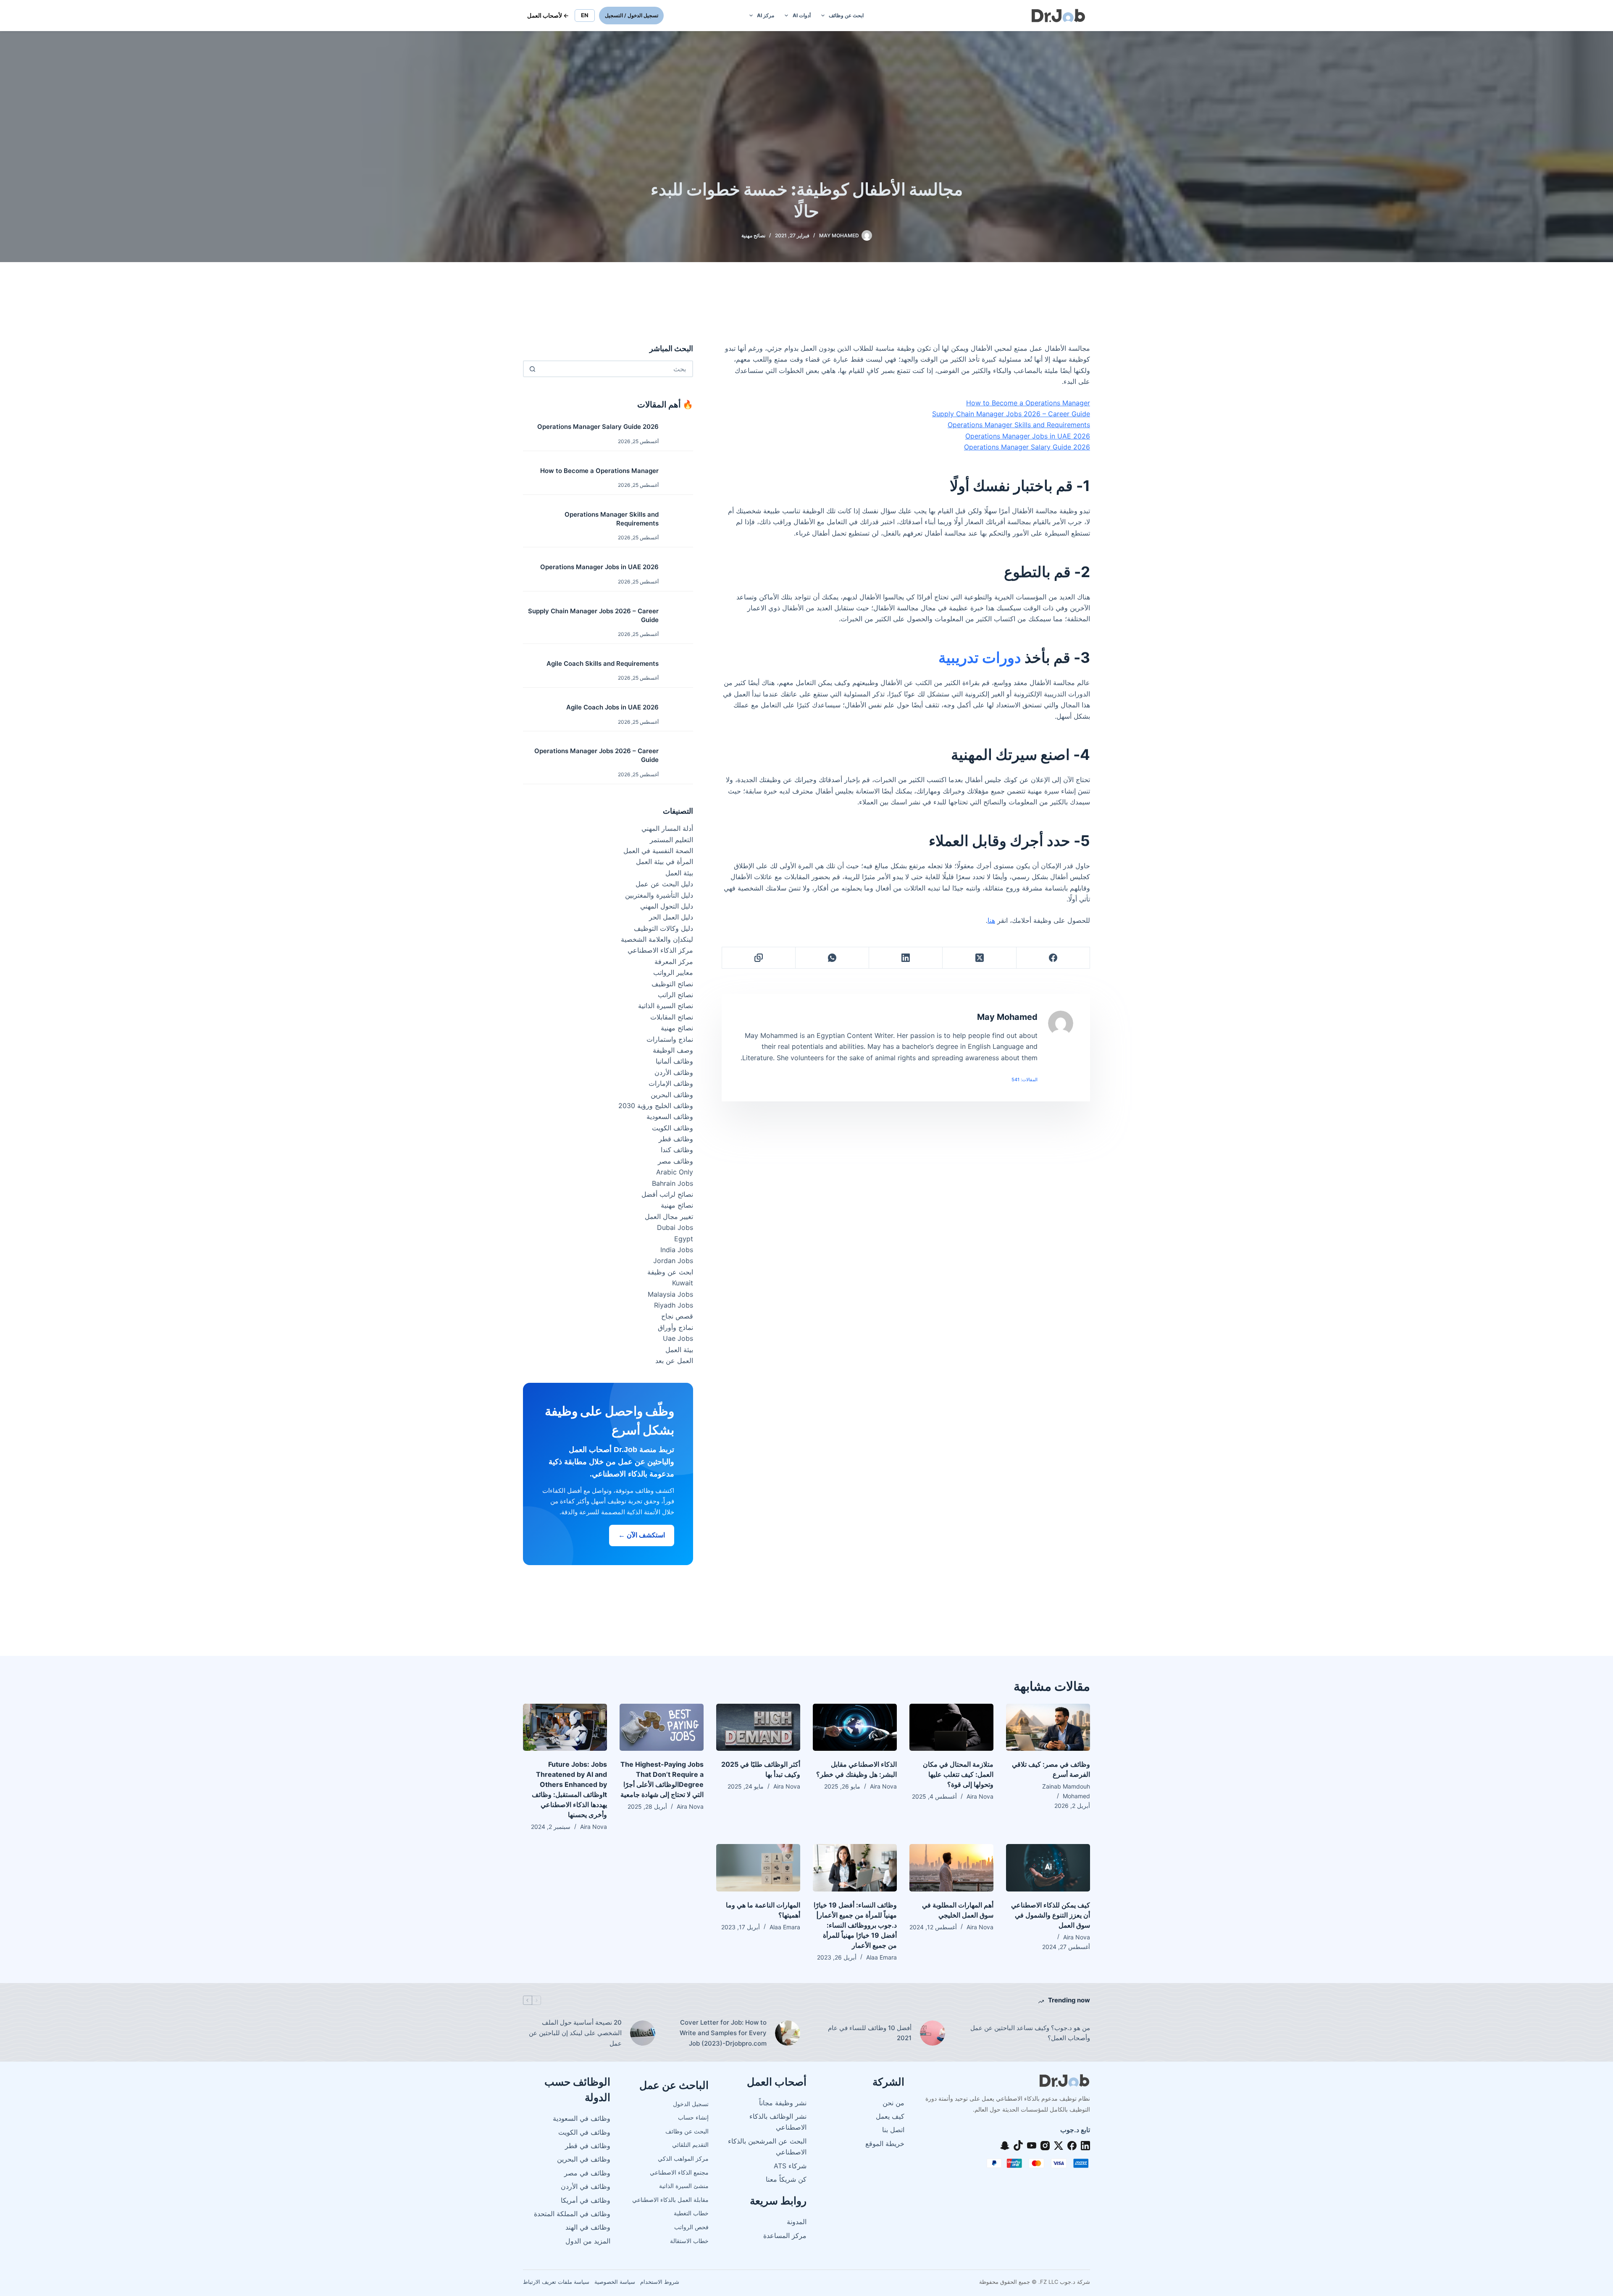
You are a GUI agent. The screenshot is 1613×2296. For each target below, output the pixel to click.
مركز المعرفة (674, 961)
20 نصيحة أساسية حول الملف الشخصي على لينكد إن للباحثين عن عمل (575, 2033)
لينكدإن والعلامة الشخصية (657, 939)
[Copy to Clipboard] (758, 958)
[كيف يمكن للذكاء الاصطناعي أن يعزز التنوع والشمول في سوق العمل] (1048, 1868)
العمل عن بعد (674, 1361)
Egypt (684, 1239)
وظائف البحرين (672, 1095)
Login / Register (631, 15)
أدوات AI (802, 15)
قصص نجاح (677, 1316)
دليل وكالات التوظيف (663, 928)
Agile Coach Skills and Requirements (603, 663)
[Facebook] (1053, 958)
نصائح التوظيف (672, 984)
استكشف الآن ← (642, 1535)
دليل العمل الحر (671, 917)
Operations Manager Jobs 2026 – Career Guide (596, 755)
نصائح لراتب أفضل (667, 1194)
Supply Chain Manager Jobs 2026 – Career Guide (1011, 414)
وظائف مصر (675, 1161)
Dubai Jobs (675, 1227)
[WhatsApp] (832, 958)
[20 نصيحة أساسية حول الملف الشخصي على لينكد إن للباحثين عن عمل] (643, 2033)
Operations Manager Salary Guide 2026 (1027, 447)
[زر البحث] (532, 369)
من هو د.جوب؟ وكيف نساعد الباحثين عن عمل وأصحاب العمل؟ (1030, 2033)
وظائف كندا (677, 1150)
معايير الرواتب (673, 972)
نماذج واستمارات (670, 1039)
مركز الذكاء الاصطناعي (660, 950)
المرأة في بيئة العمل (665, 862)
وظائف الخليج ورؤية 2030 (656, 1106)
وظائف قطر (676, 1139)
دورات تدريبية (980, 657)
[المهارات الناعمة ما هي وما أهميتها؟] (758, 1868)
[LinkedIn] (905, 958)
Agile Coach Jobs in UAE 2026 (612, 707)
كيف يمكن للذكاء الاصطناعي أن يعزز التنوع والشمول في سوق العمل (1051, 1915)
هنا (991, 920)
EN (585, 15)
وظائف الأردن (674, 1072)
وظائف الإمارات (671, 1083)
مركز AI (766, 15)
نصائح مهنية (753, 235)
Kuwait (683, 1283)
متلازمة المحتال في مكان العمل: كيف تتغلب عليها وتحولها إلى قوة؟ (958, 1774)
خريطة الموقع (885, 2144)
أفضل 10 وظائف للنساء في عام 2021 (870, 2033)
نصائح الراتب (675, 995)
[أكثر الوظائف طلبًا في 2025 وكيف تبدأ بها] (758, 1727)
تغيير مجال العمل (669, 1216)
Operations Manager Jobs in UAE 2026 (1028, 436)
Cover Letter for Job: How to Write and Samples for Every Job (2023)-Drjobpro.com (723, 2033)
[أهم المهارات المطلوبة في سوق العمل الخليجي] (951, 1868)
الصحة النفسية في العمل (658, 851)
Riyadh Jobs (674, 1305)
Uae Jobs (678, 1338)
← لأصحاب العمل (548, 15)
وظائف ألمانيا (674, 1061)
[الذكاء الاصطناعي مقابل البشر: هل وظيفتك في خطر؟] (855, 1727)
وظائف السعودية (670, 1116)
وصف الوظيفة (673, 1050)
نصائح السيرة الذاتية (666, 1006)
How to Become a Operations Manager (1028, 403)
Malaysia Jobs (670, 1294)
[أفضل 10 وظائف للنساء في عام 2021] (933, 2033)
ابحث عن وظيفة (670, 1272)
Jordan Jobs (673, 1261)
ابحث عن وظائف (846, 15)
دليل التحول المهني (667, 906)
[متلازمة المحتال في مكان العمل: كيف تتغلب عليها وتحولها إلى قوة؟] (951, 1727)
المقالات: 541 (1025, 1080)
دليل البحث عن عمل (664, 884)
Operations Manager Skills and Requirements (1019, 425)
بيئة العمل (679, 873)
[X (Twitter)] (979, 958)
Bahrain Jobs (673, 1183)
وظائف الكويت (673, 1128)
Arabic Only (675, 1172)
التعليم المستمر (671, 840)
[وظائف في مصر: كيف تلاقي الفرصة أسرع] (1048, 1727)
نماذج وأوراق (675, 1327)
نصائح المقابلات (672, 1017)
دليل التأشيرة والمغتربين (659, 895)
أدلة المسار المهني (667, 828)
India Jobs (677, 1250)
